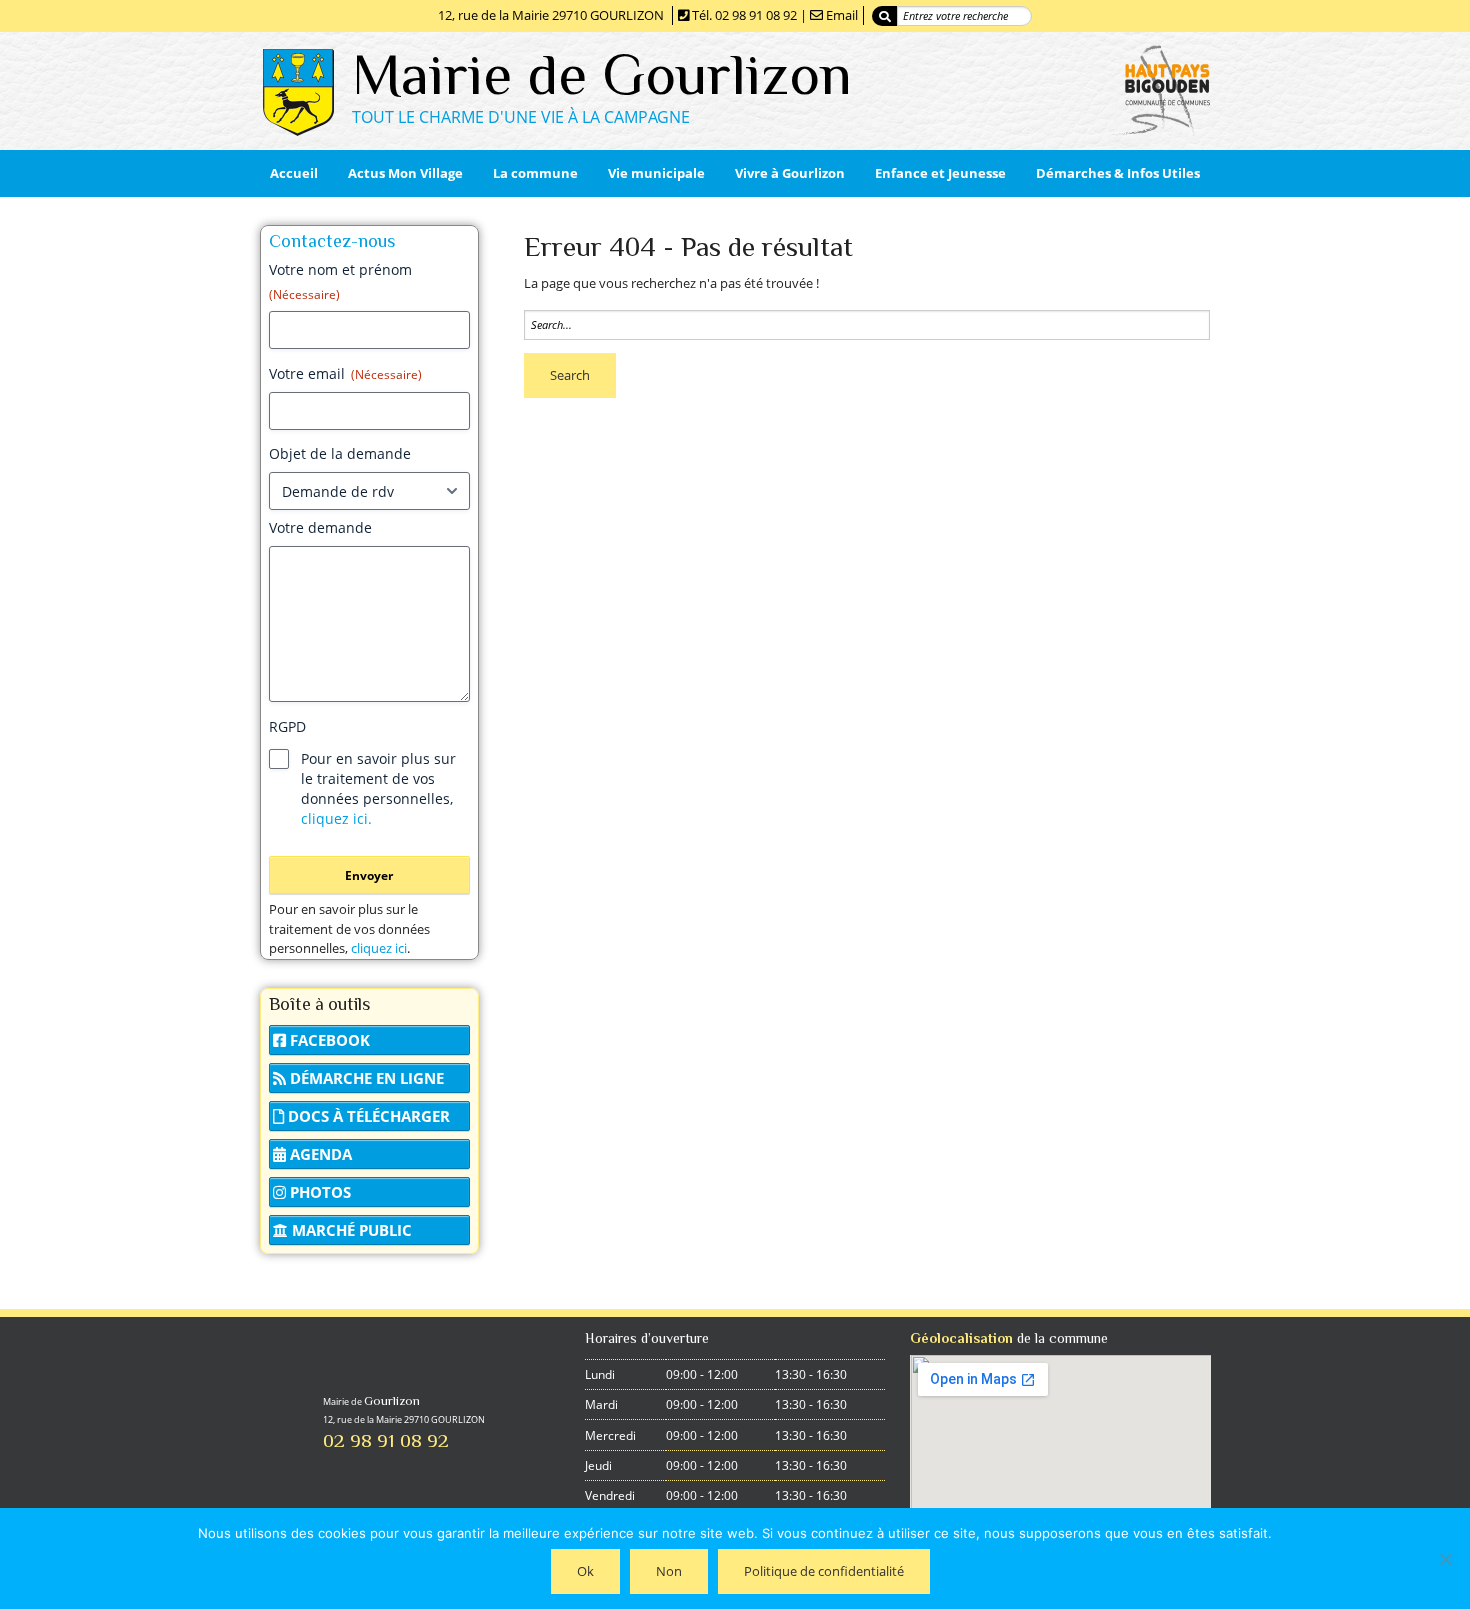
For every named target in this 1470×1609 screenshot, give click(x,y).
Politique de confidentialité (824, 1571)
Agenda (319, 1154)
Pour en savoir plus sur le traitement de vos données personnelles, (378, 788)
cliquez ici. (336, 818)
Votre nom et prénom (340, 281)
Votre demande (320, 527)
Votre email (345, 373)
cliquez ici (379, 948)
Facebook (328, 1040)
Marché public (350, 1230)
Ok (585, 1571)
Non (669, 1571)
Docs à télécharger (367, 1116)
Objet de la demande (340, 453)
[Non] (1445, 1559)
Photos (318, 1192)
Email (842, 15)
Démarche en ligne (365, 1078)
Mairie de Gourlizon (602, 74)
